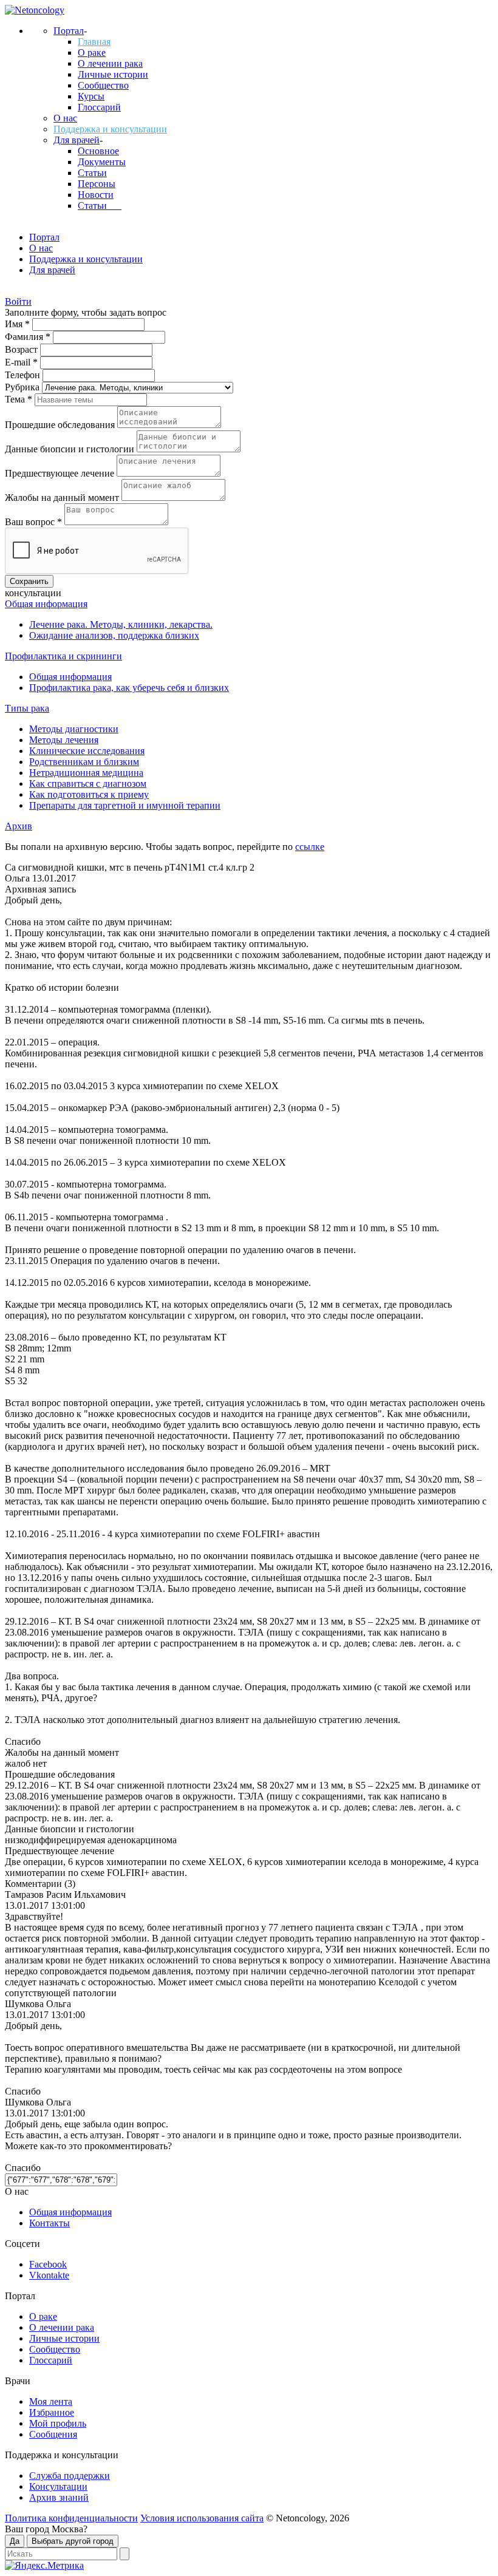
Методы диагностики (74, 729)
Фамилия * (29, 337)
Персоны (97, 184)
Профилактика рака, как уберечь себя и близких (129, 688)
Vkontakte (49, 2275)
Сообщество (103, 85)
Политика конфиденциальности (71, 2518)
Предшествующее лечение (61, 473)
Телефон (24, 375)
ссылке (310, 847)
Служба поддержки (70, 2476)
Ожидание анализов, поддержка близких (114, 635)
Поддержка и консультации (110, 129)
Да (15, 2541)
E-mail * (22, 362)
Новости (96, 195)
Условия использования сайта (202, 2518)
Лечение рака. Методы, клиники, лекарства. (121, 624)
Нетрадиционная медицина (86, 773)
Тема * (20, 399)
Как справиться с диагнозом (88, 783)
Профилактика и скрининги (63, 656)
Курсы (91, 96)
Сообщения (53, 2434)
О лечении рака (110, 63)
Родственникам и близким (84, 762)
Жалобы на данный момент (63, 498)
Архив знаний (59, 2497)
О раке (92, 53)
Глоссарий (99, 107)
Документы (102, 162)
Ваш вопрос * (35, 522)
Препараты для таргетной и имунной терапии (125, 805)
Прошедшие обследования (61, 425)
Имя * (19, 324)
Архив (19, 826)
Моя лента (51, 2401)
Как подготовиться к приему (89, 794)
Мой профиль (58, 2423)
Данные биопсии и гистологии (71, 449)
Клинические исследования (87, 751)
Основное (98, 151)
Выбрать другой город (73, 2541)
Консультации (58, 2486)
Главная (94, 42)
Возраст (22, 349)
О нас (65, 118)
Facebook (48, 2264)
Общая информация (46, 604)
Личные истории (113, 74)
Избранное (52, 2412)
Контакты (49, 2223)
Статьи (92, 173)
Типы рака (27, 708)
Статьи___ (100, 206)
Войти (18, 301)
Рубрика (23, 387)
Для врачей (77, 140)
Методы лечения (64, 740)
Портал (69, 31)
